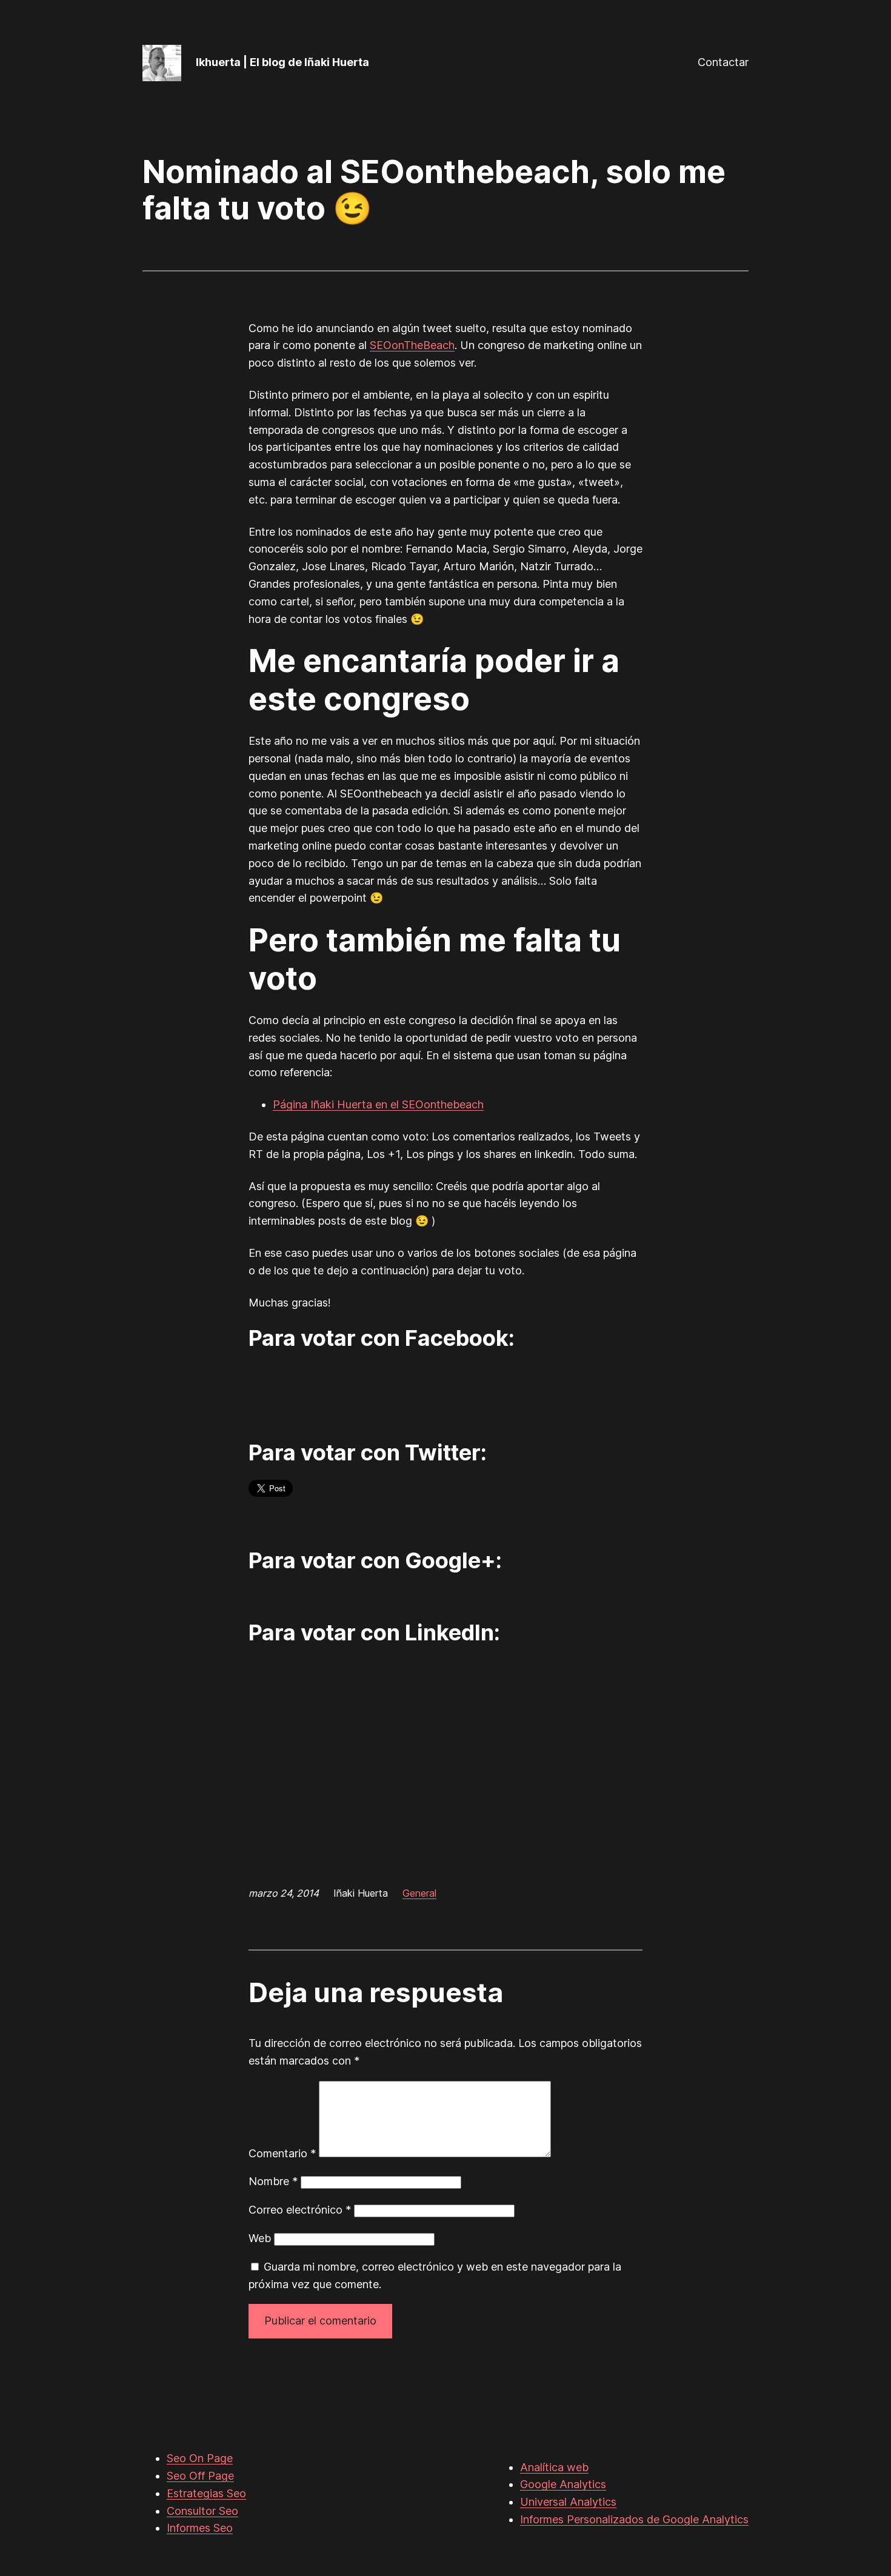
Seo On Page (200, 2458)
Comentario (282, 2153)
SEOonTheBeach (412, 345)
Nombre (273, 2181)
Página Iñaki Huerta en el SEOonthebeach (378, 1104)
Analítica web (554, 2467)
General (419, 1893)
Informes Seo (200, 2528)
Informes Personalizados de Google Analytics (634, 2519)
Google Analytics (563, 2484)
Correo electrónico (300, 2210)
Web (260, 2238)
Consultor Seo (202, 2511)
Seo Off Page (200, 2476)
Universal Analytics (568, 2502)
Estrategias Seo (206, 2493)
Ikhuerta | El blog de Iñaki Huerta (282, 62)
